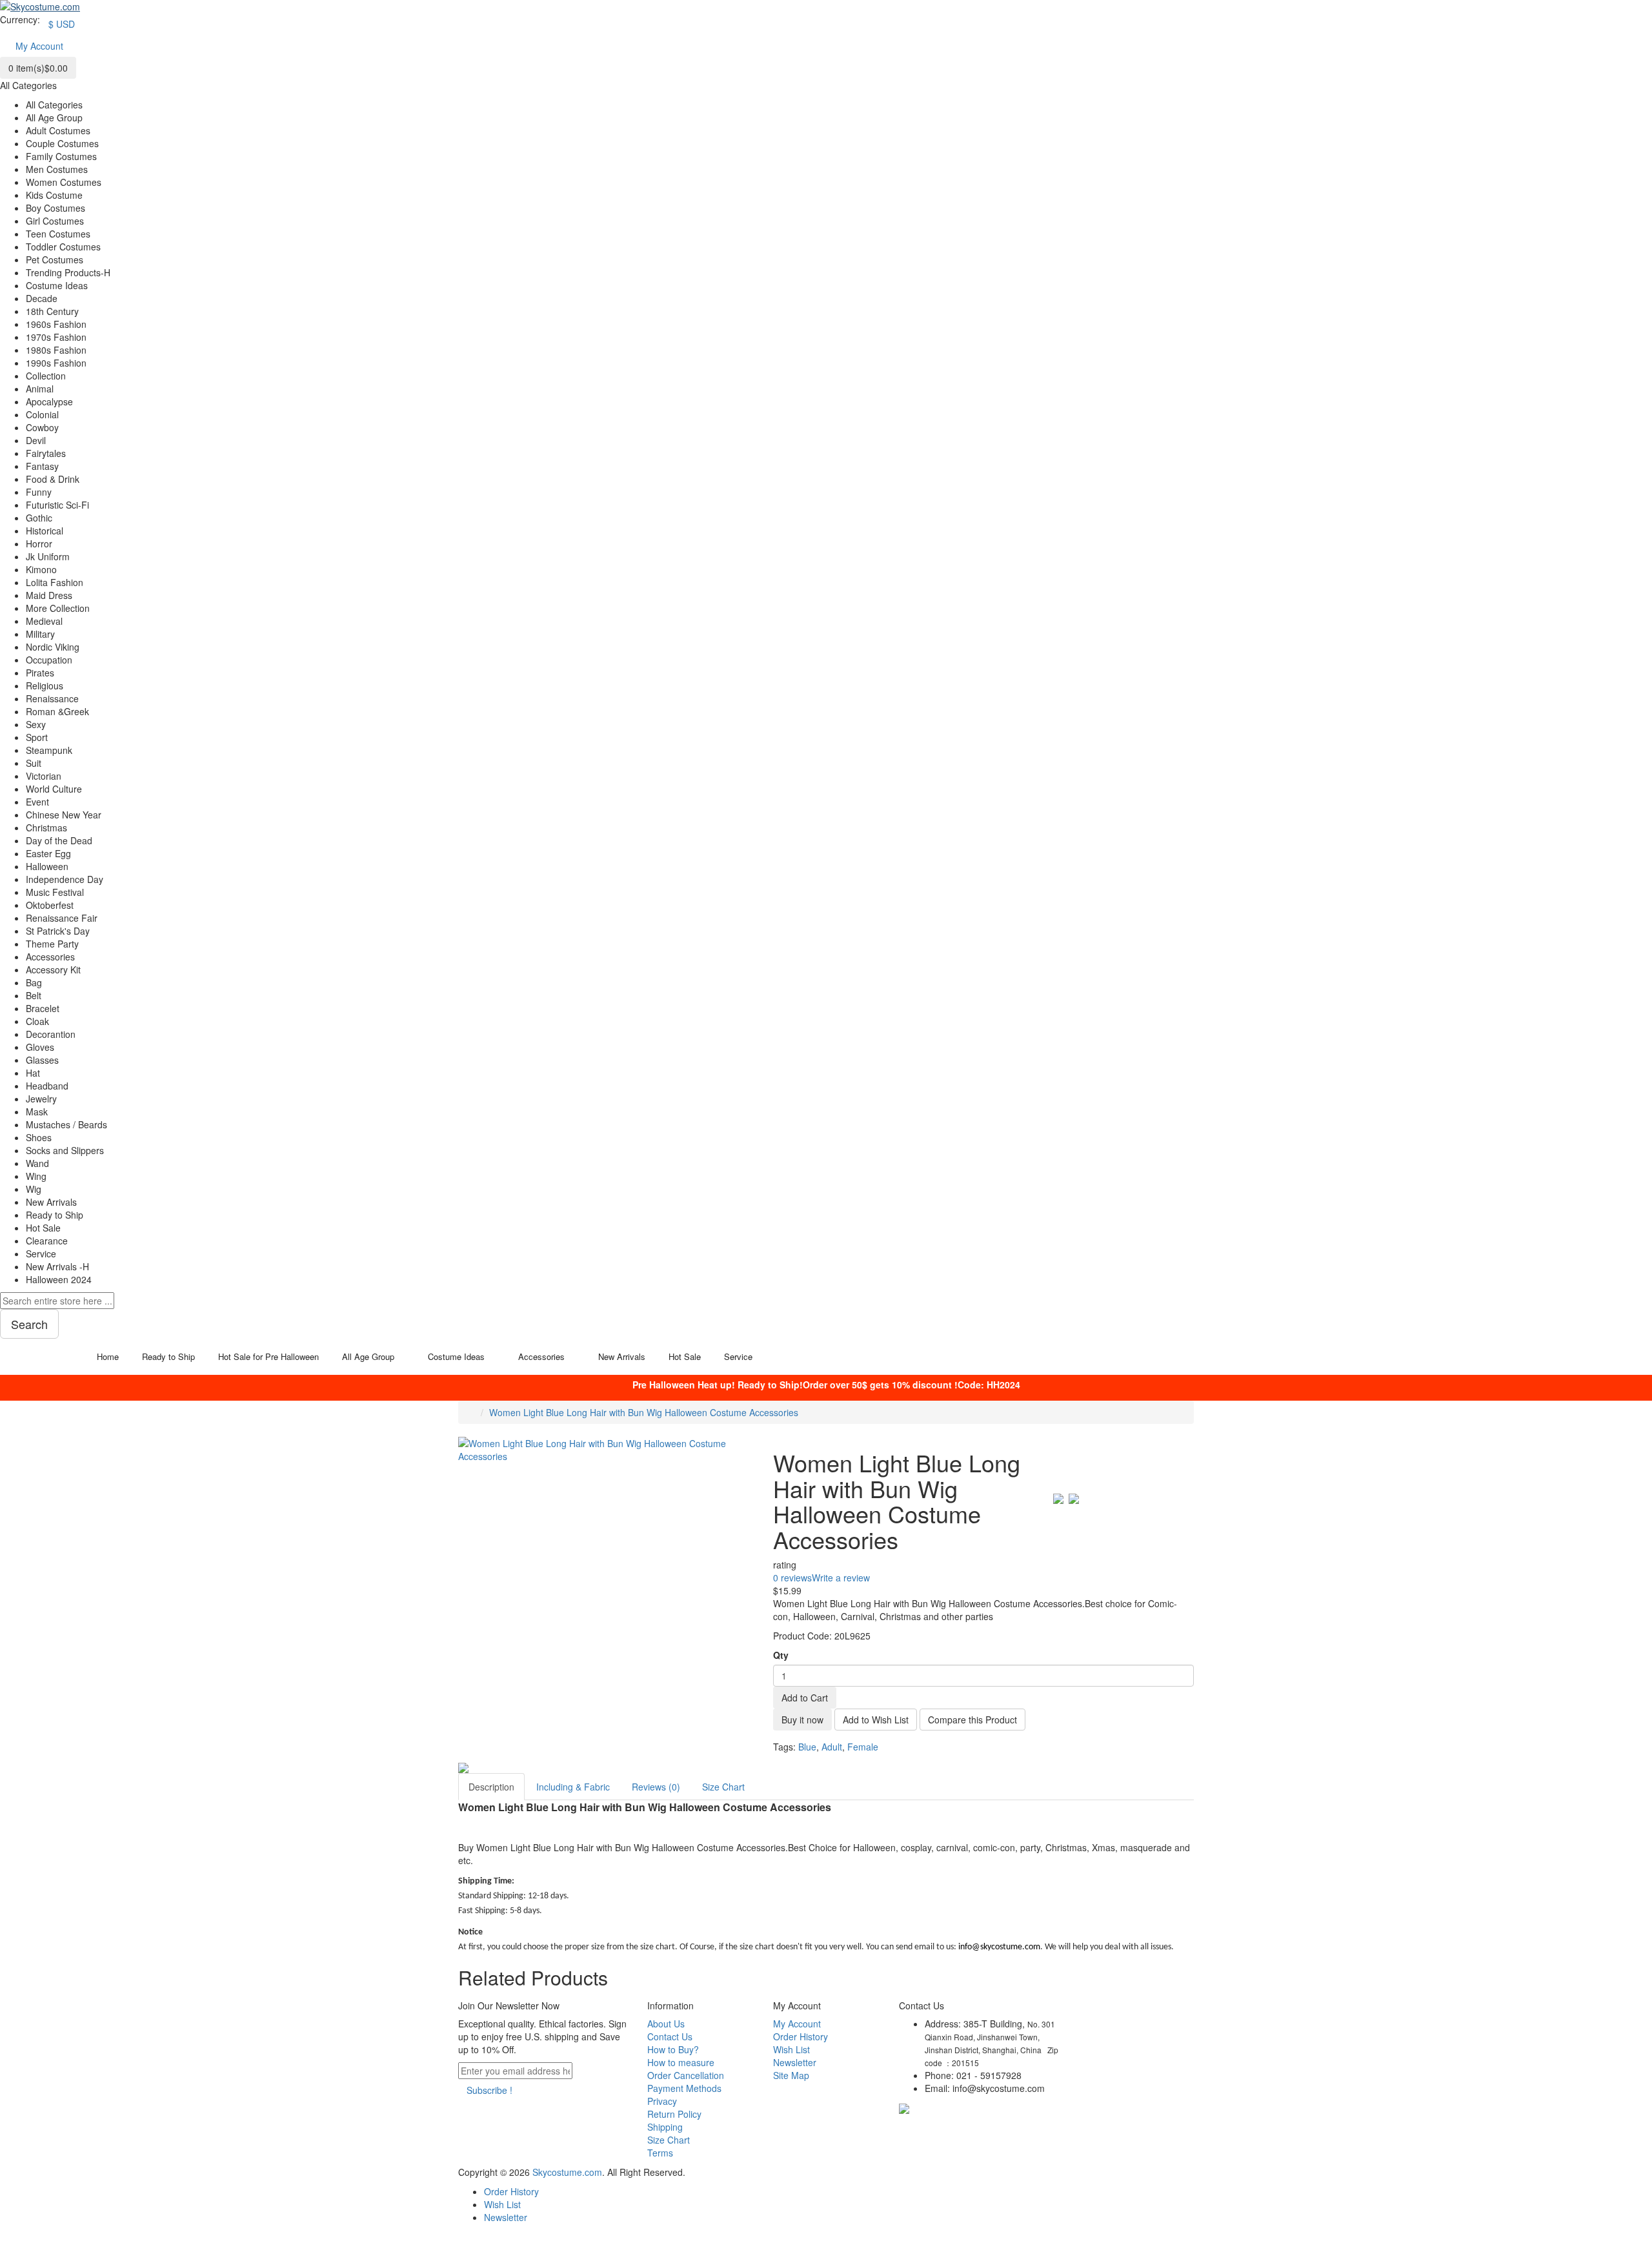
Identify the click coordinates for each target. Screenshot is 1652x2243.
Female (863, 1747)
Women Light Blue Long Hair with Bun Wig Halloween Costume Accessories (644, 1412)
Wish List (791, 2049)
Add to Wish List (876, 1720)
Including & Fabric (573, 1787)
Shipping (665, 2127)
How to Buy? (673, 2049)
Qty (781, 1655)
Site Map (791, 2075)
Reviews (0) (656, 1787)
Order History (801, 2036)
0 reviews (792, 1578)
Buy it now (802, 1720)
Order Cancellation (686, 2075)
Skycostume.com (567, 2172)
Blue (807, 1747)
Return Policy (674, 2114)
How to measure (681, 2062)
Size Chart (723, 1787)
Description (491, 1787)
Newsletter (795, 2062)
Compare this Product (972, 1720)
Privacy (662, 2101)
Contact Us (670, 2036)
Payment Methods (684, 2088)
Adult (832, 1747)
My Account (797, 2024)
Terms (660, 2153)
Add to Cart (805, 1698)
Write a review (841, 1578)
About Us (666, 2024)
